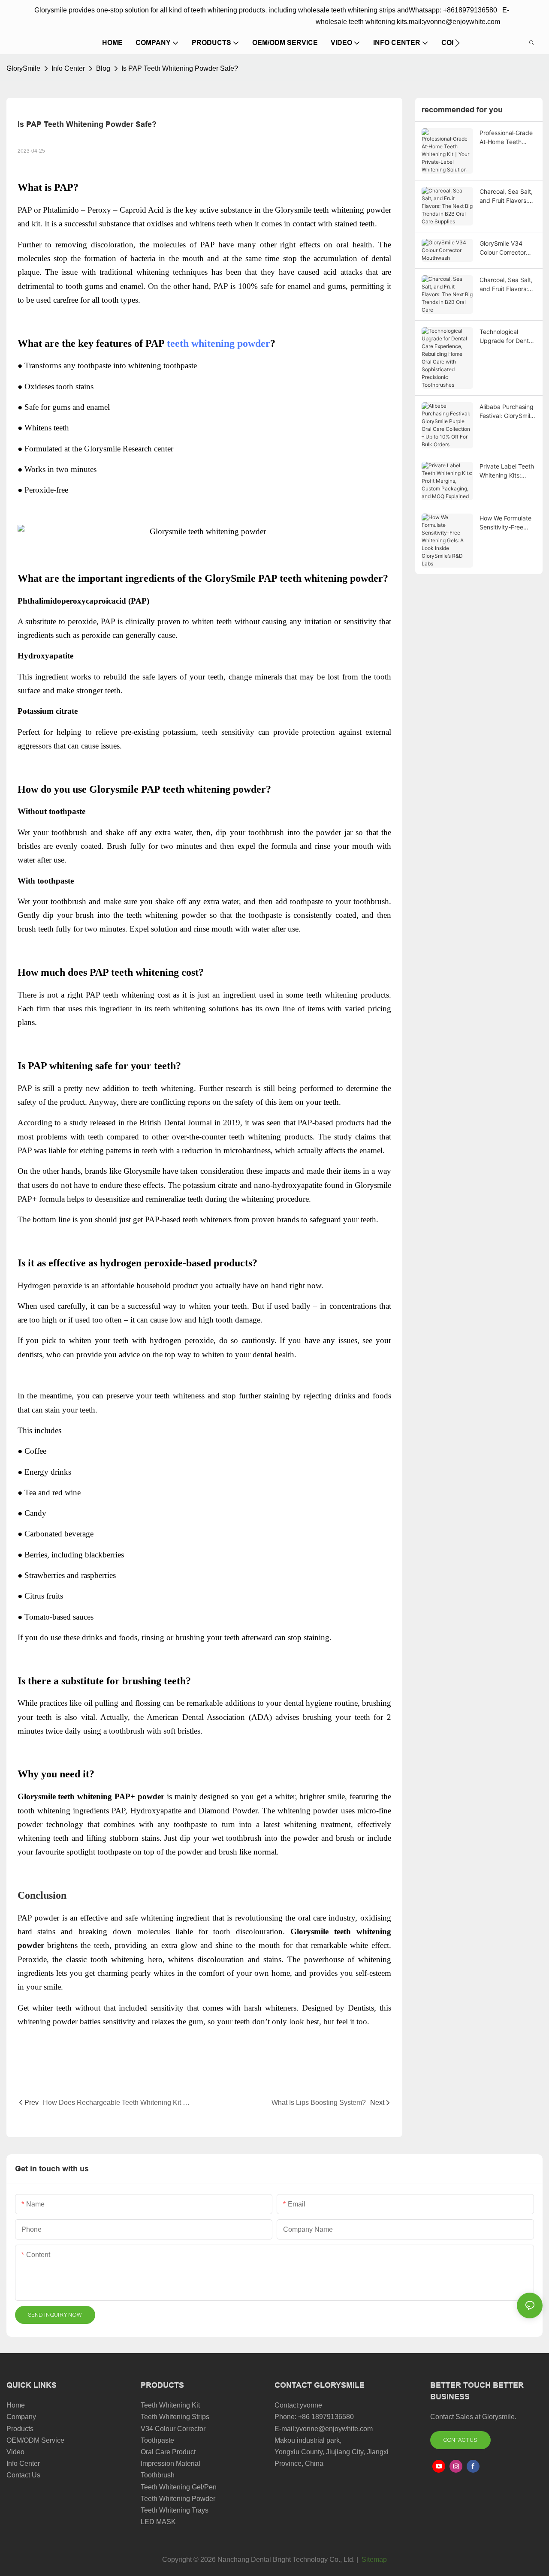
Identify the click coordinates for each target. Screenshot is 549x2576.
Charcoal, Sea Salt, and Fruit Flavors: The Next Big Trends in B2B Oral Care (506, 285)
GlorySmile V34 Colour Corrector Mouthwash (503, 248)
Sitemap (373, 2559)
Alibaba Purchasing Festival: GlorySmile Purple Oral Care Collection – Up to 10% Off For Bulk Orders (507, 412)
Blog (103, 68)
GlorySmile (23, 68)
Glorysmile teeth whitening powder (333, 210)
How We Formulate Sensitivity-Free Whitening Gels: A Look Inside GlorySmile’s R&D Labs (505, 523)
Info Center (68, 68)
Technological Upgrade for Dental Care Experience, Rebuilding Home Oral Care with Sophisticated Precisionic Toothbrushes (507, 337)
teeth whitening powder (219, 343)
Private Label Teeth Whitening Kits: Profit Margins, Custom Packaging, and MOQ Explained (508, 471)
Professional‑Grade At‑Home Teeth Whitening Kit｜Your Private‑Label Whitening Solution (507, 138)
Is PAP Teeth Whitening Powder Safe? (180, 68)
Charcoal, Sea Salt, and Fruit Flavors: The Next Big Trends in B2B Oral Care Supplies (506, 196)
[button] (457, 43)
